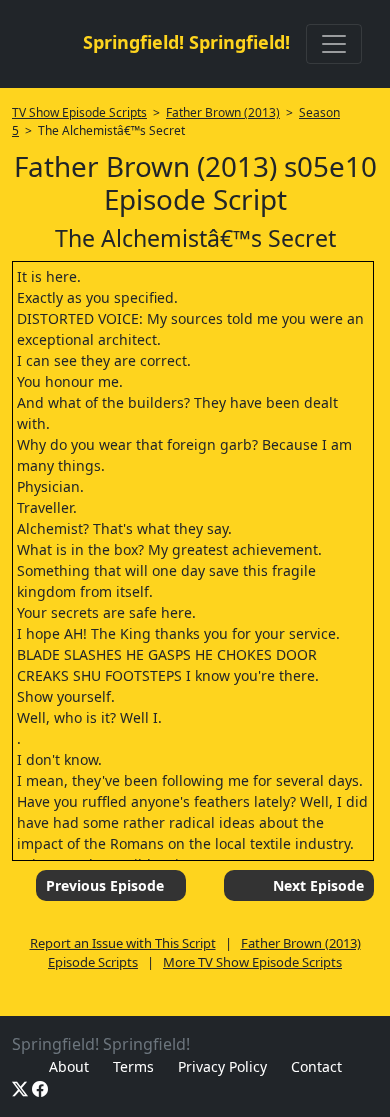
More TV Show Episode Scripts (252, 962)
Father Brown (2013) (223, 112)
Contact (316, 1066)
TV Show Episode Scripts (79, 112)
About (69, 1066)
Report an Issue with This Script (123, 943)
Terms (133, 1066)
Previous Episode (105, 885)
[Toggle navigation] (334, 44)
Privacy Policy (222, 1066)
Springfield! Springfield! (186, 42)
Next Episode (318, 885)
